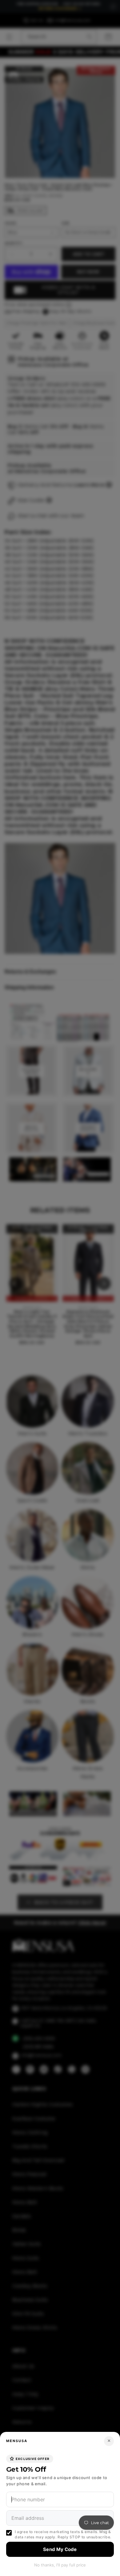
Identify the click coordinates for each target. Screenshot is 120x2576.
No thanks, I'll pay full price (60, 2565)
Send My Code (60, 2549)
